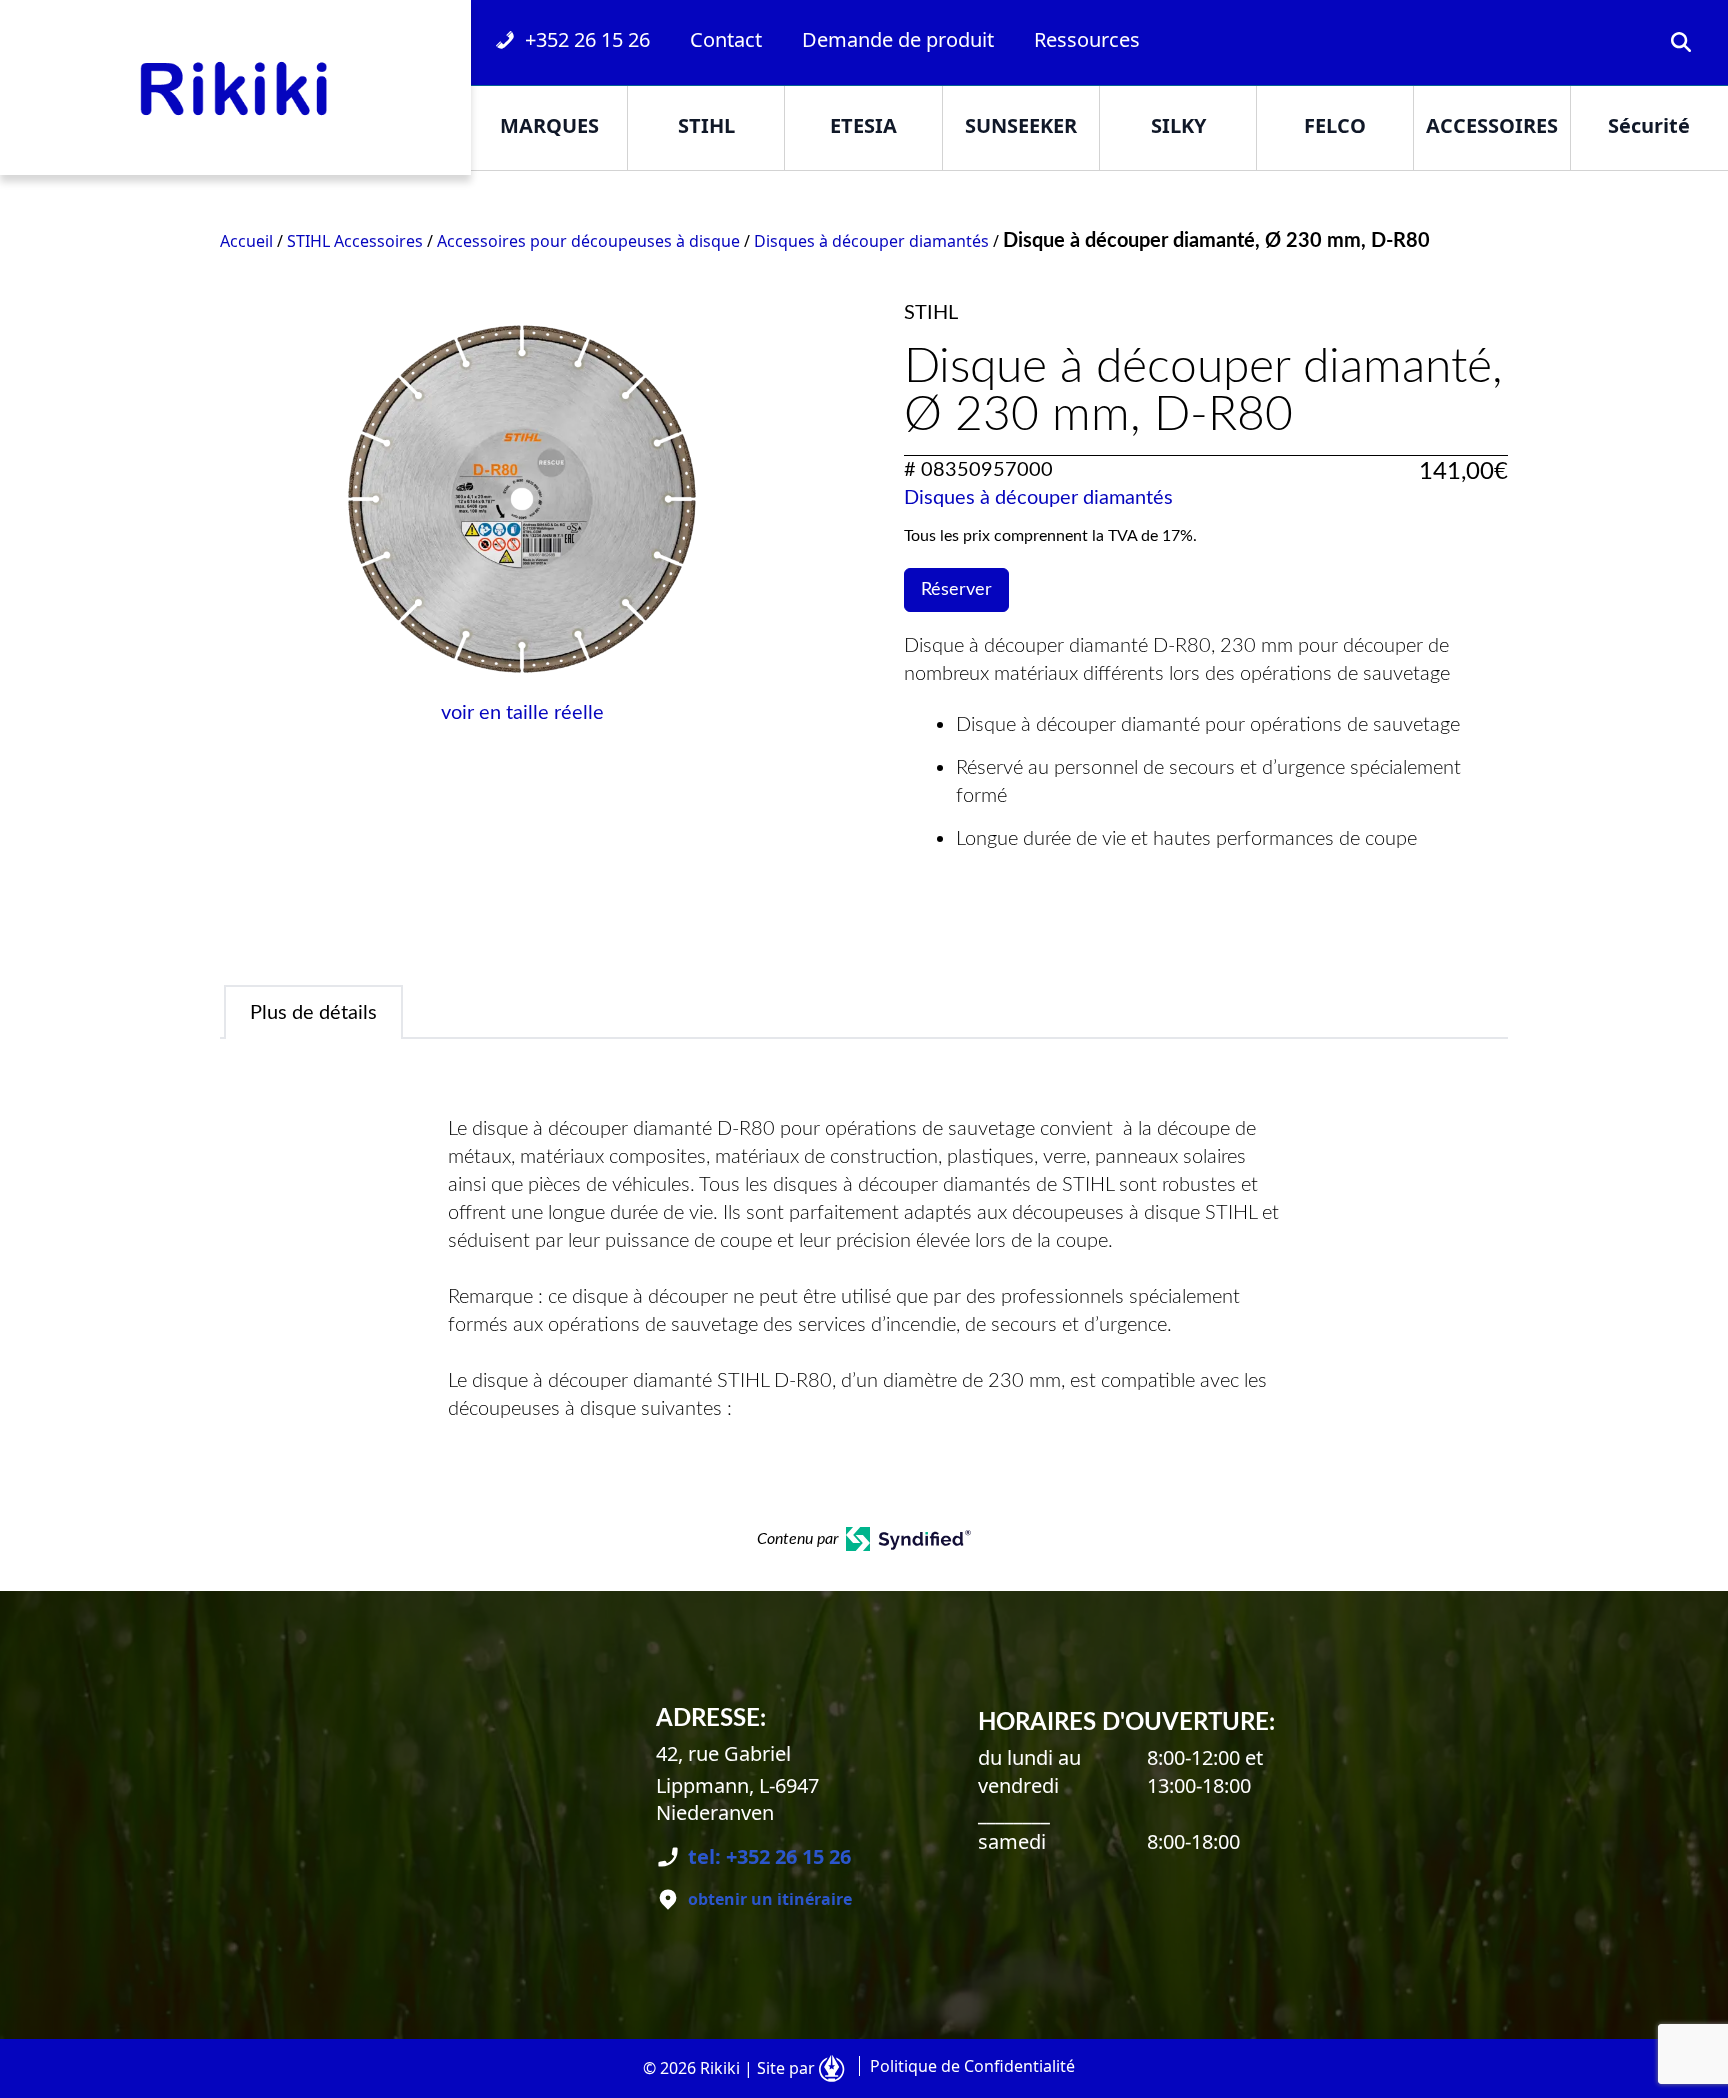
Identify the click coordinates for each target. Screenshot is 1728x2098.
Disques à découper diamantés (871, 241)
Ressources (1087, 39)
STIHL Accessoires (355, 241)
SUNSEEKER (1021, 125)
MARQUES (549, 125)
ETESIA (863, 125)
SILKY (1178, 125)
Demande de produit (898, 39)
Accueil (246, 241)
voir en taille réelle (522, 713)
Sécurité (1649, 125)
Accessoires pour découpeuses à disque (588, 241)
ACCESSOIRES (1492, 125)
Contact (726, 39)
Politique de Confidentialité (972, 2066)
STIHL (706, 125)
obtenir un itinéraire (770, 1899)
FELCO (1335, 125)
